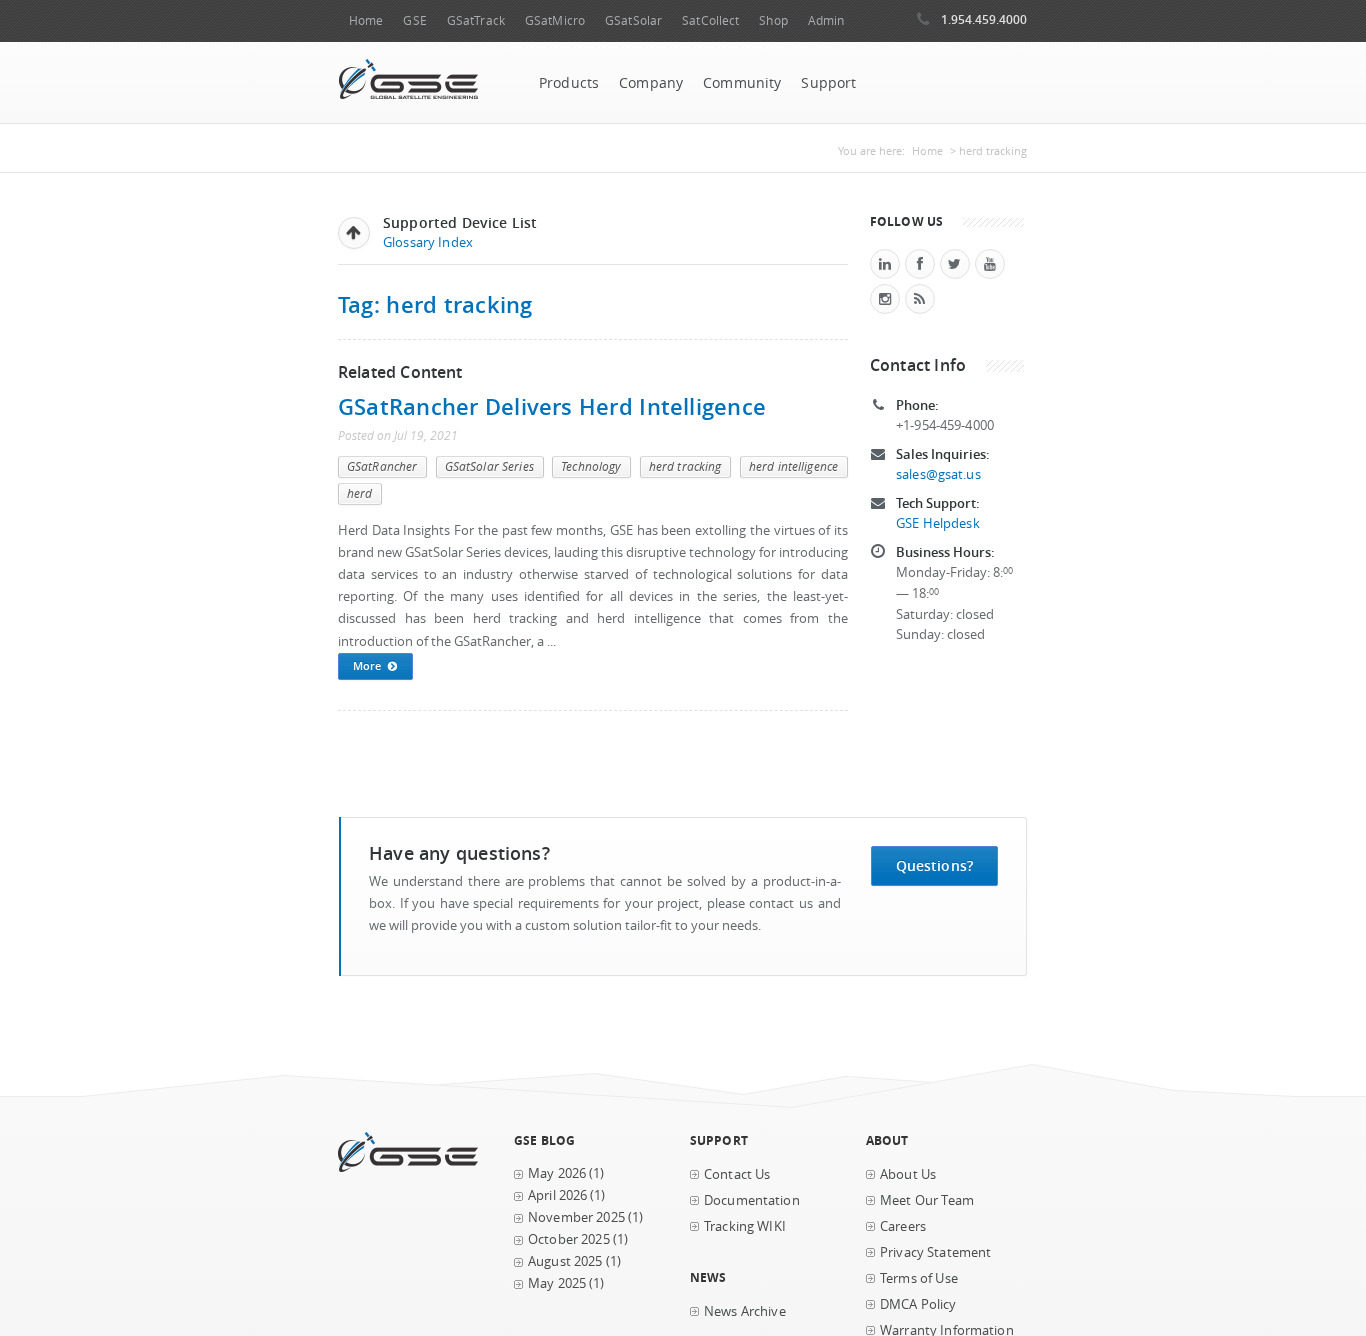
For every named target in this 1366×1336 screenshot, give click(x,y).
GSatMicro (555, 20)
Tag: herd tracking (435, 304)
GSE (414, 20)
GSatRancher (382, 466)
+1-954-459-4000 (945, 425)
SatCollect (710, 20)
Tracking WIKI (745, 1226)
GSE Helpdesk (938, 523)
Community (742, 83)
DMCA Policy (918, 1304)
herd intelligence (793, 466)
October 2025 (569, 1239)
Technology (591, 466)
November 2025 (576, 1217)
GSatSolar (633, 20)
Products (569, 83)
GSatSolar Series (489, 466)
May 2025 (557, 1283)
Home (366, 20)
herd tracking (685, 466)
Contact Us (737, 1174)
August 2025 (565, 1261)
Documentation (752, 1200)
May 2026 (557, 1173)
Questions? (934, 865)
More (367, 665)
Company (651, 83)
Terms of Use (919, 1278)
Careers (903, 1226)
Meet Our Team (927, 1200)
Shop (773, 20)
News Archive (745, 1311)
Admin (826, 20)
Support (828, 83)
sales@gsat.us (938, 474)
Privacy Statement (935, 1252)
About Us (908, 1174)
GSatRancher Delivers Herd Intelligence (552, 406)
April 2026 (557, 1195)
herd (359, 493)
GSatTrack (476, 20)
